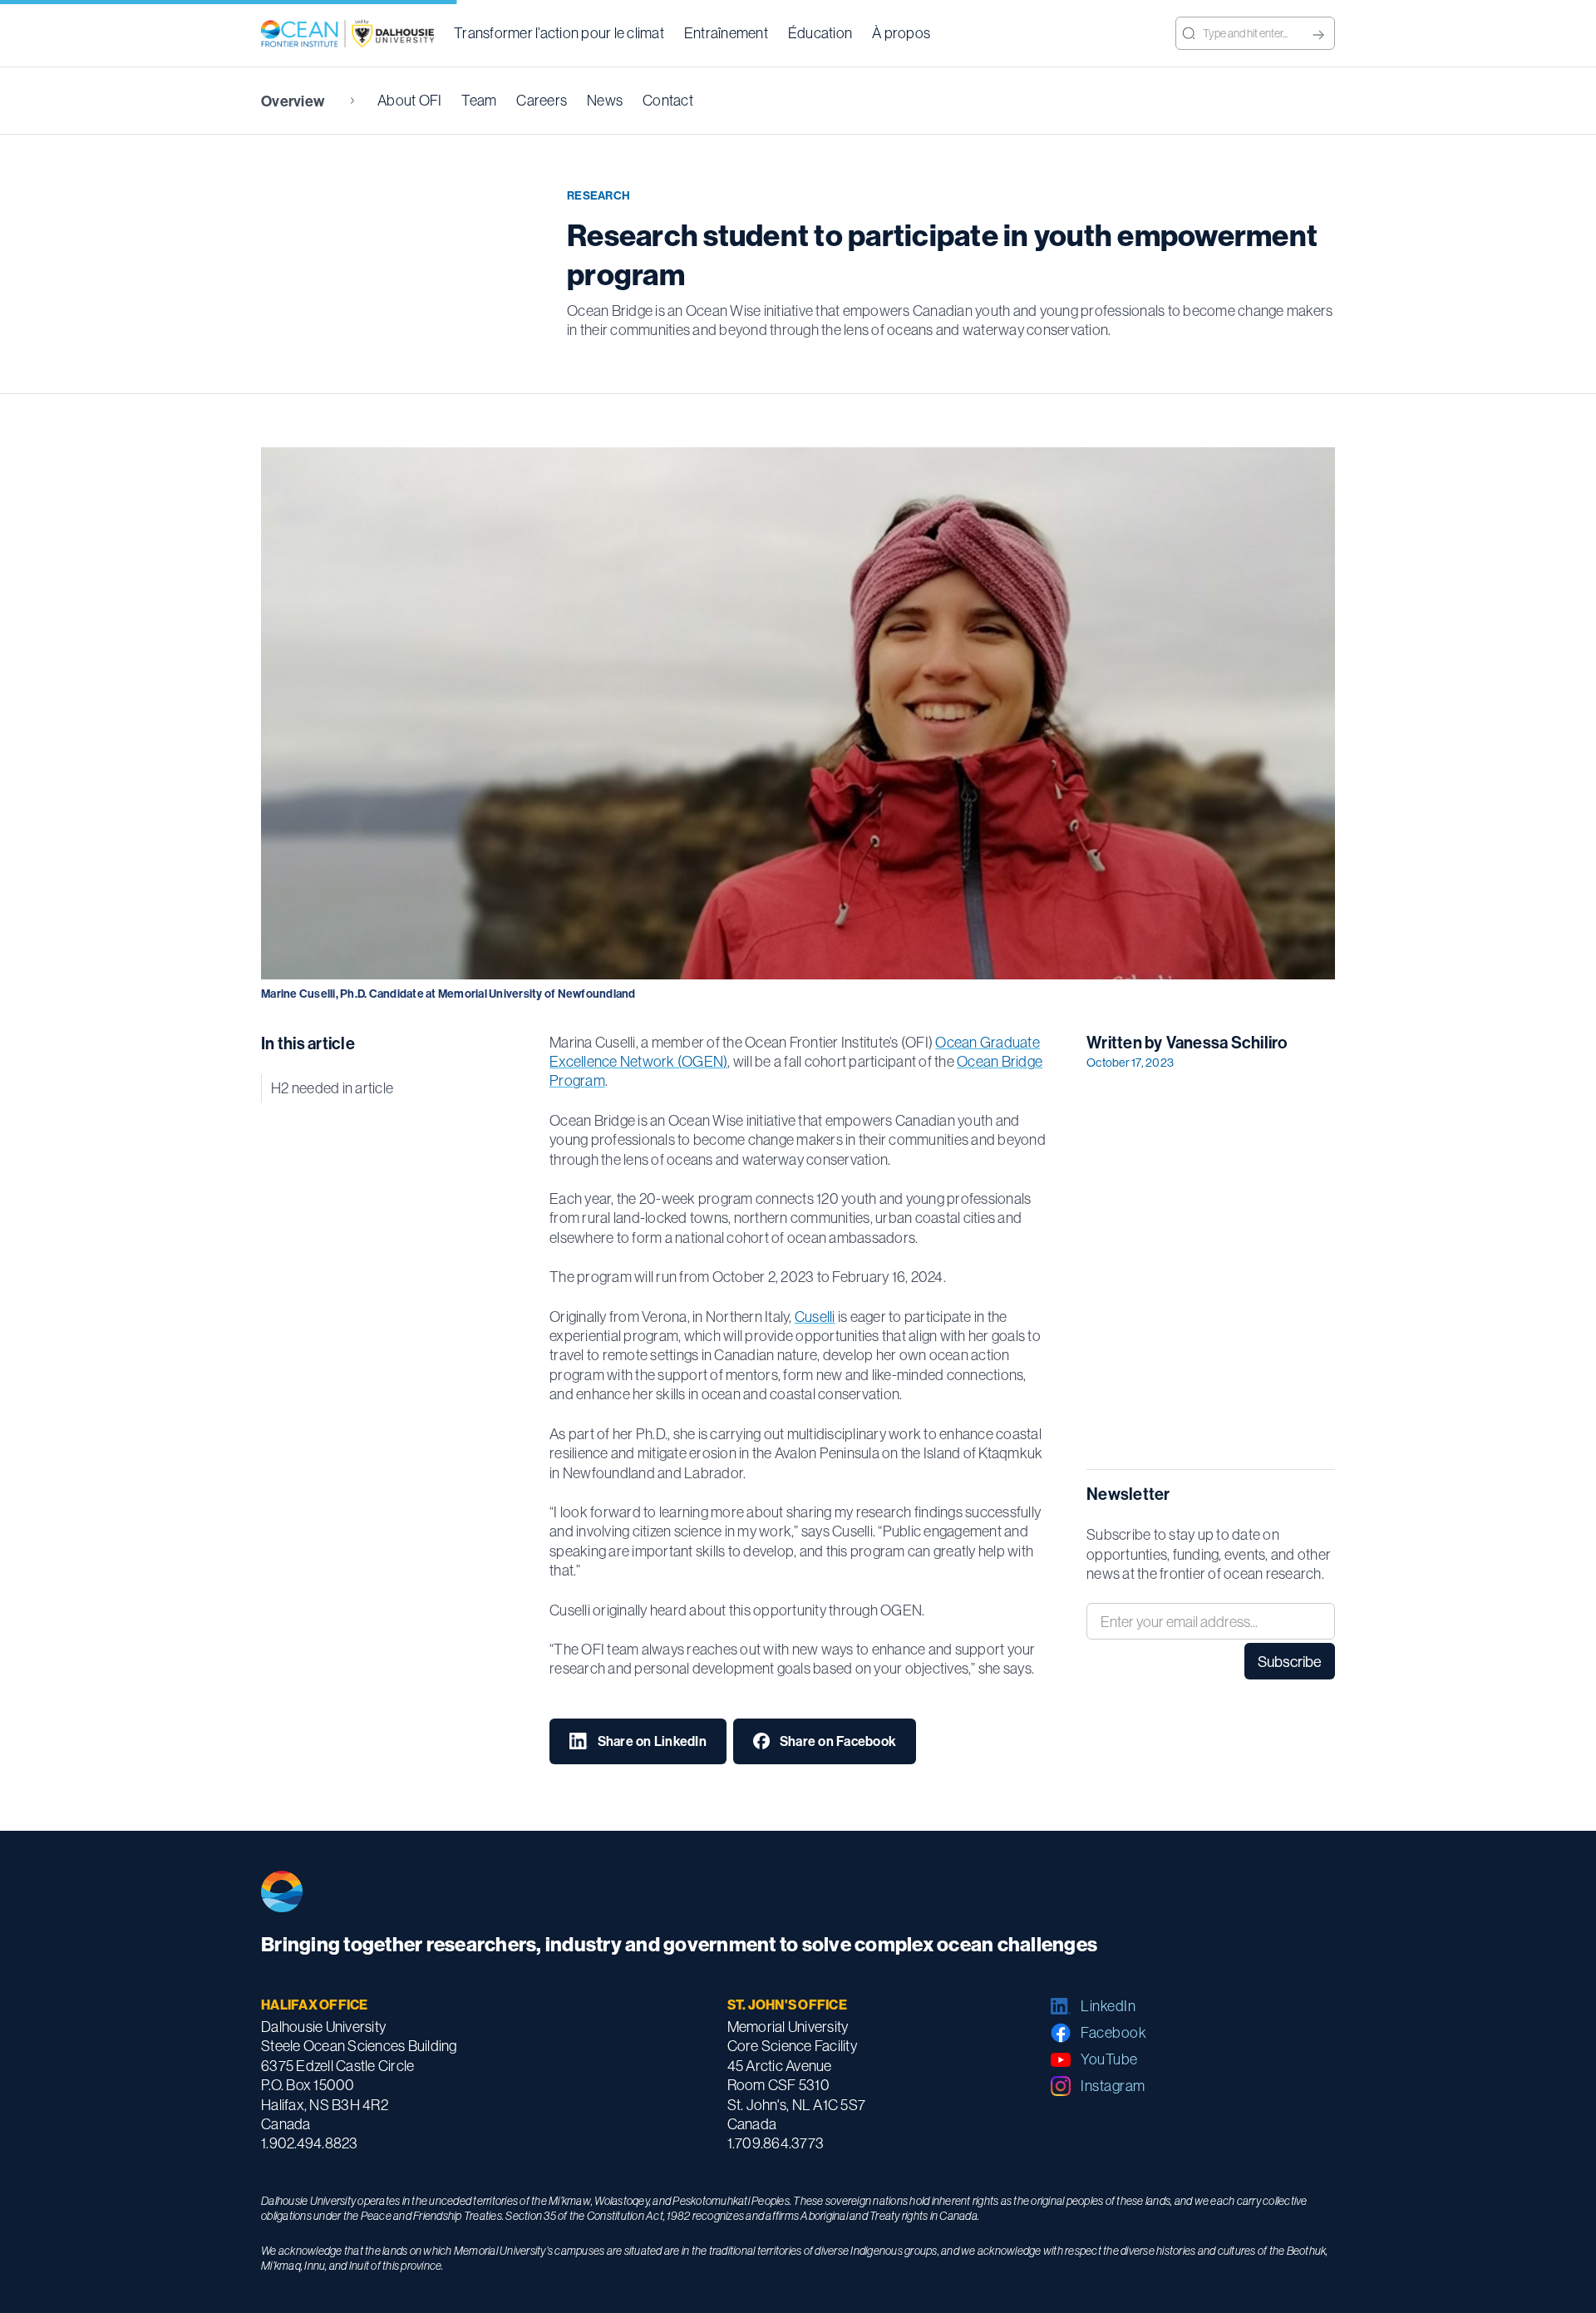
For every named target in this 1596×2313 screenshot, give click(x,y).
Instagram (1113, 2086)
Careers (542, 100)
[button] (559, 33)
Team (479, 100)
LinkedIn (1108, 2006)
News (605, 100)
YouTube (1109, 2059)
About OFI (409, 100)
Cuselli (815, 1317)
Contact (668, 100)
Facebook (1113, 2032)
